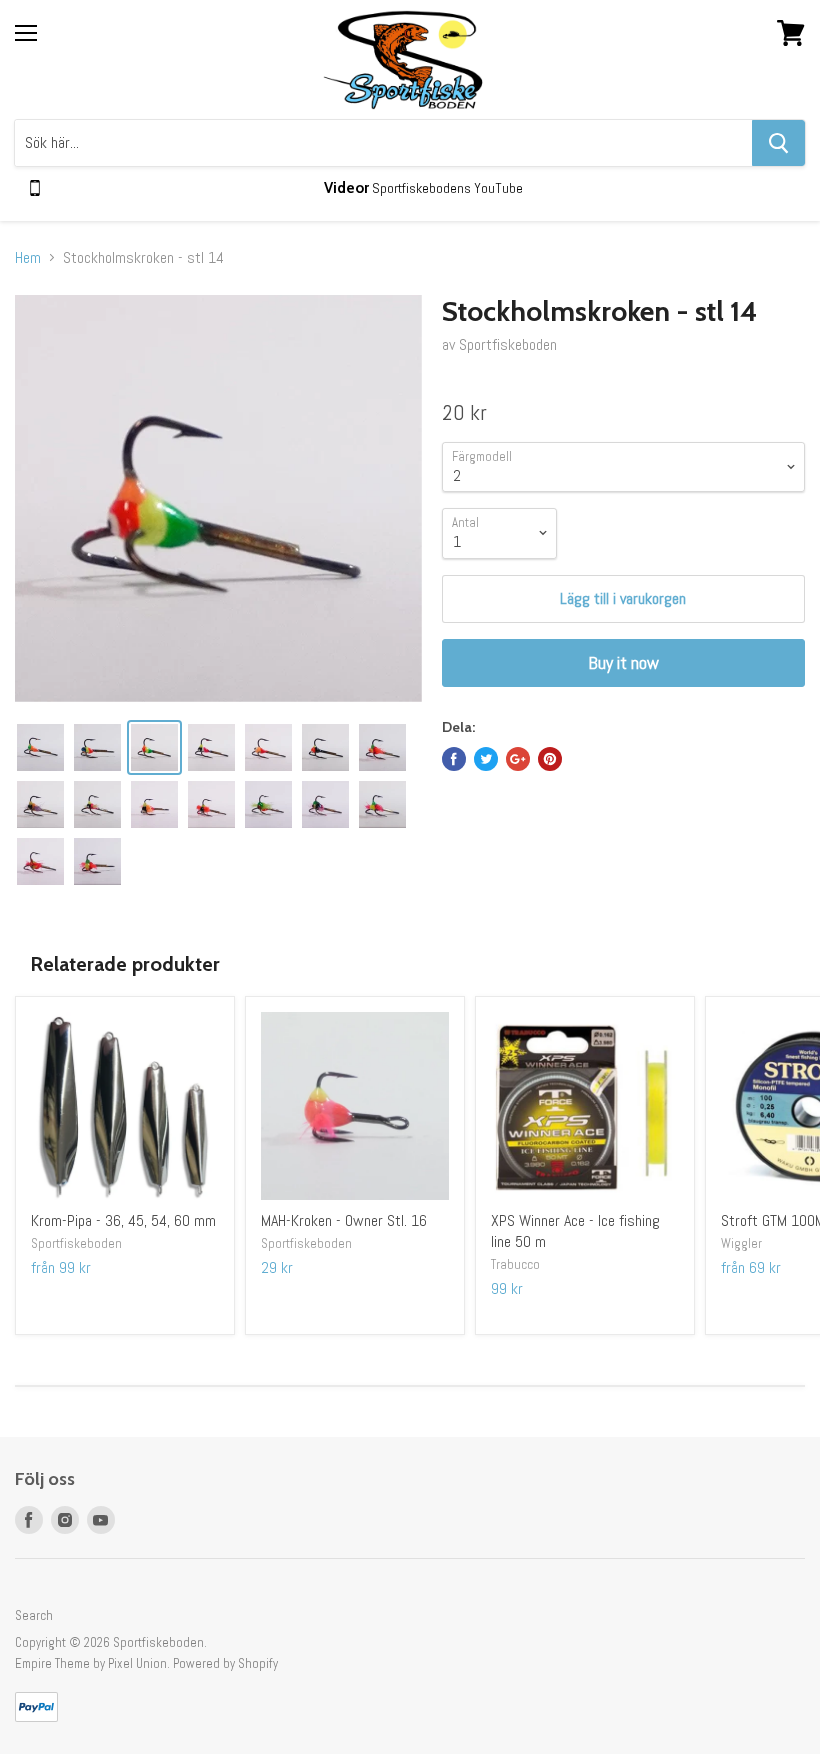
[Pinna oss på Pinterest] (550, 759)
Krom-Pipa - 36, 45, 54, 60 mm (123, 1220)
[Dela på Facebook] (454, 759)
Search (34, 1615)
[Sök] (778, 143)
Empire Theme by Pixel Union (91, 1663)
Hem (28, 258)
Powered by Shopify (225, 1663)
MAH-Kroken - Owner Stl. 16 (344, 1220)
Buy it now (623, 662)
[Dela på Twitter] (486, 759)
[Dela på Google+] (518, 759)
